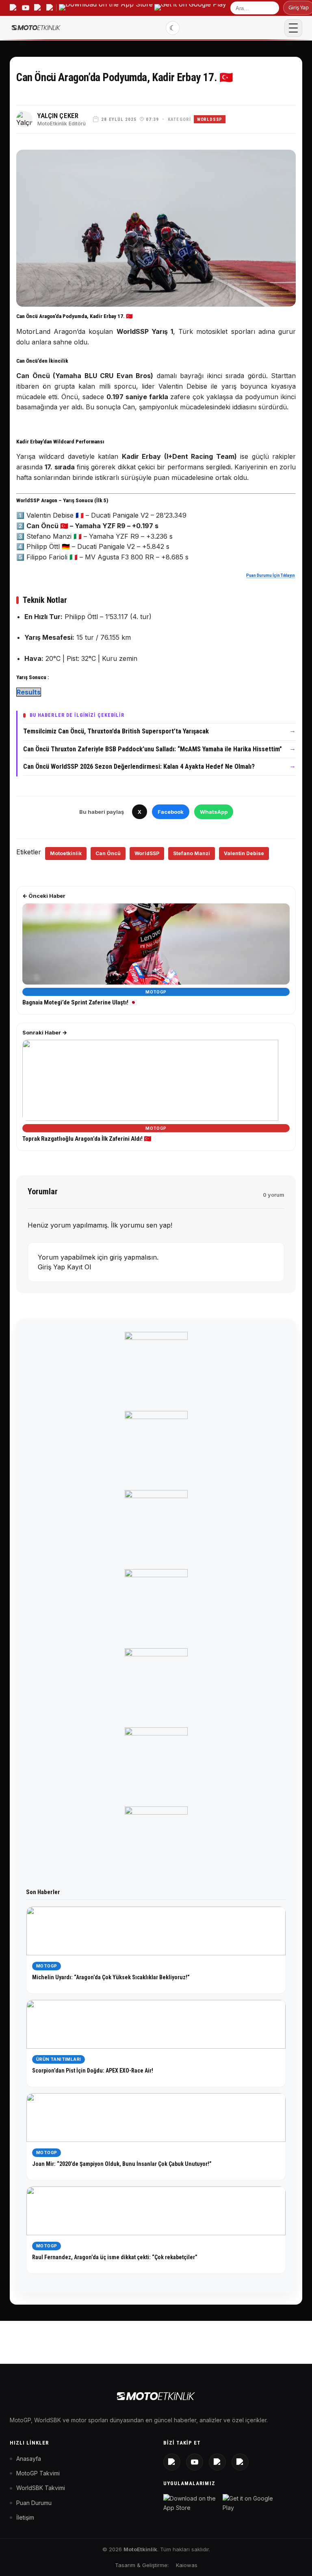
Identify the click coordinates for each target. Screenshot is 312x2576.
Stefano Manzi (192, 853)
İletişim (25, 2517)
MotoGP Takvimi (38, 2473)
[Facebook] (240, 2462)
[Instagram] (172, 2462)
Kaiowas (187, 2565)
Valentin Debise (244, 853)
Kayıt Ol (79, 1267)
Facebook (171, 812)
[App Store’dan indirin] (106, 8)
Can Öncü (108, 853)
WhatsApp (214, 812)
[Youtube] (195, 2462)
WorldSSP (210, 119)
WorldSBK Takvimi (41, 2488)
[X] (217, 2462)
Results (29, 692)
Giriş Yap (52, 1267)
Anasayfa (29, 2459)
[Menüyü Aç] (293, 28)
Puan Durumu (34, 2503)
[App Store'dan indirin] (191, 2503)
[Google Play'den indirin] (251, 2503)
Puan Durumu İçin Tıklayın (271, 575)
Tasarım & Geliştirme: (142, 2565)
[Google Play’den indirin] (190, 8)
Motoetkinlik (66, 853)
